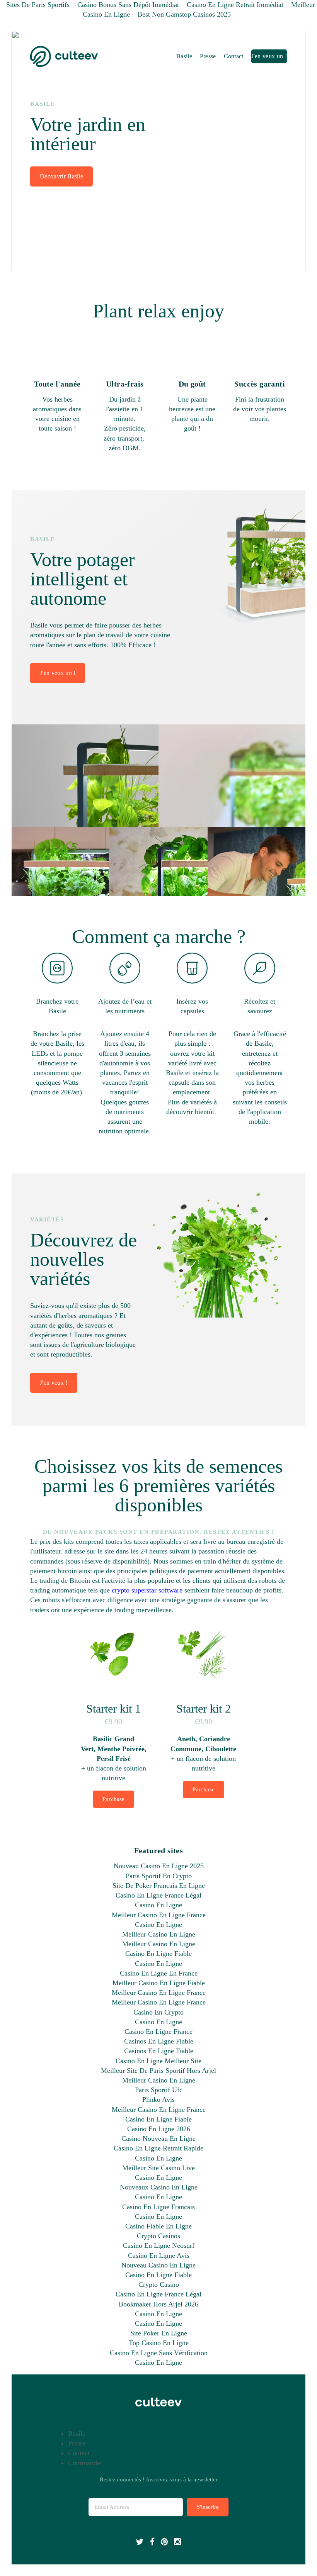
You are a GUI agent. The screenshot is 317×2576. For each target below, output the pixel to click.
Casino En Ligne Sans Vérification (159, 2353)
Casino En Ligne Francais (158, 2207)
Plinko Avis (158, 2099)
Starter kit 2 (204, 1709)
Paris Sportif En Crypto (159, 1876)
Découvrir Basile (61, 176)
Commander (85, 2463)
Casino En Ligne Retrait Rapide (158, 2148)
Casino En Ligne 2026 (159, 2129)
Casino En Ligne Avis (159, 2255)
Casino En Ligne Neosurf (159, 2245)
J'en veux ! (54, 1383)
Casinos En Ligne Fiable (159, 2041)
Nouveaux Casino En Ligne (159, 2187)
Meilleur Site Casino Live (158, 2168)
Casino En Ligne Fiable (158, 1954)
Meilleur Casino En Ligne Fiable (159, 1983)
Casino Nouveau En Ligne (158, 2138)
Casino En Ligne (158, 1905)
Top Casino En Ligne (159, 2343)
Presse (208, 56)
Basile (184, 56)
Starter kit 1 (113, 1709)
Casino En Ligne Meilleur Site (158, 2061)
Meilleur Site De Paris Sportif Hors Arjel (158, 2071)
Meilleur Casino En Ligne (159, 1934)
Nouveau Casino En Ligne (158, 2265)
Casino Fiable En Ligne (158, 2226)
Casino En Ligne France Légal (158, 1895)
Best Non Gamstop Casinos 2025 (184, 14)
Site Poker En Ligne (159, 2333)
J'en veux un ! (269, 56)
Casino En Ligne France (158, 2032)
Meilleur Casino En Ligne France (159, 1915)
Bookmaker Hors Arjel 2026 (158, 2304)
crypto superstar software (147, 1590)
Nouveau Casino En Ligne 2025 (159, 1866)
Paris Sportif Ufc (159, 2090)
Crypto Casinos (158, 2236)
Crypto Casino (159, 2284)
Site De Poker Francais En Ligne (159, 1886)
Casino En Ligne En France (159, 1973)
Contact (234, 56)
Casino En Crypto (158, 2012)
